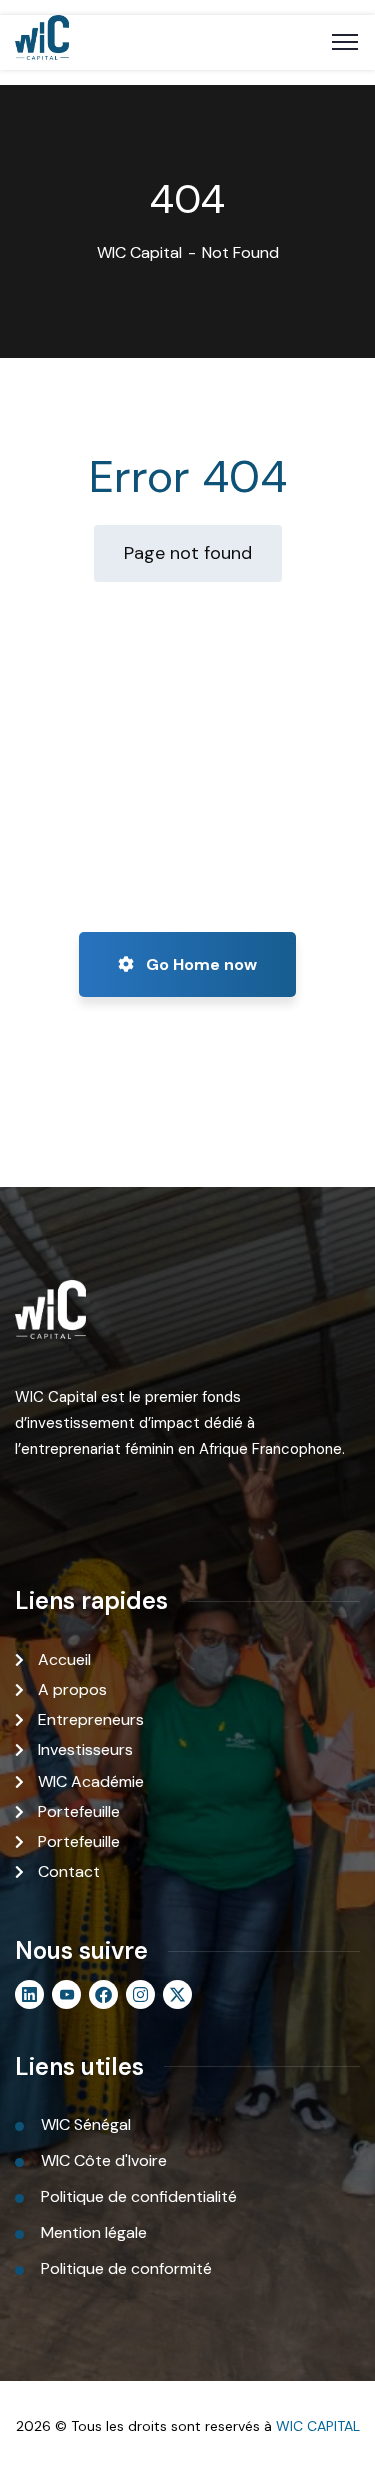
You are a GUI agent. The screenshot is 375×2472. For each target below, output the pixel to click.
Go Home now (199, 964)
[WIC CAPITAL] (42, 42)
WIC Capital (139, 252)
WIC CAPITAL (318, 2426)
